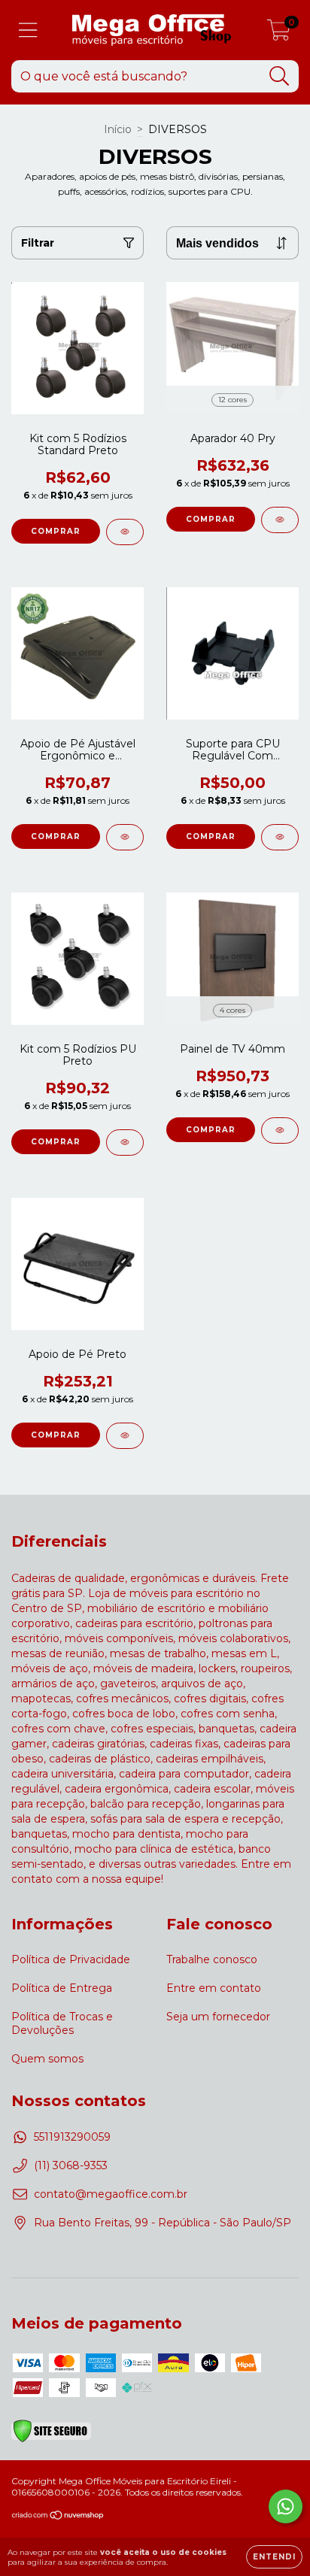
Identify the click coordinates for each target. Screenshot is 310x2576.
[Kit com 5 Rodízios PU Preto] (125, 1143)
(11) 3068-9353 (71, 2165)
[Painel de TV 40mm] (280, 1130)
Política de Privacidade (71, 1959)
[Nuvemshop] (58, 2517)
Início (118, 129)
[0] (279, 34)
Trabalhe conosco (212, 1959)
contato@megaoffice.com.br (111, 2194)
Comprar (211, 519)
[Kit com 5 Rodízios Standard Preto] (125, 532)
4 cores (232, 1010)
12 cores (232, 400)
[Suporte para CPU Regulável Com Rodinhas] (280, 837)
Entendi (274, 2557)
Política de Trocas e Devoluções (62, 2023)
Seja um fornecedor (218, 2017)
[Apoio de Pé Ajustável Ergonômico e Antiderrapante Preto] (125, 837)
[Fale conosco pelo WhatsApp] (286, 2506)
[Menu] (28, 30)
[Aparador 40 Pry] (280, 520)
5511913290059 (72, 2137)
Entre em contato (214, 1988)
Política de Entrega (62, 1988)
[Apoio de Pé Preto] (125, 1436)
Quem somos (47, 2059)
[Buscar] (280, 76)
